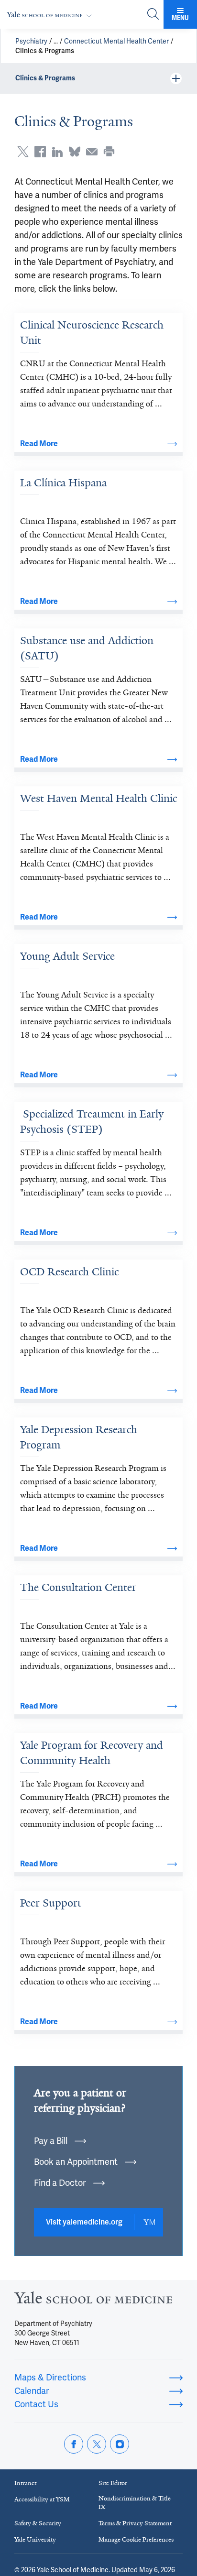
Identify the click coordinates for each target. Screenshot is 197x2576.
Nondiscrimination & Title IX (135, 2503)
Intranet (25, 2483)
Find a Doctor (60, 2183)
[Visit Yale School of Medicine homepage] (93, 2300)
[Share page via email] (92, 152)
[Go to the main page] (51, 15)
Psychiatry (31, 41)
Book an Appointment (76, 2162)
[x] (97, 2444)
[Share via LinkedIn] (57, 152)
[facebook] (74, 2444)
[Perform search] (153, 15)
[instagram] (120, 2444)
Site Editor (113, 2483)
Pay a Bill (51, 2141)
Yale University (35, 2539)
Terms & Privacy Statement (135, 2523)
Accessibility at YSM (42, 2499)
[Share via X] (23, 152)
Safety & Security (38, 2523)
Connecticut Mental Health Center (116, 41)
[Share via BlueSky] (75, 152)
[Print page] (109, 152)
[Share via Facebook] (40, 152)
